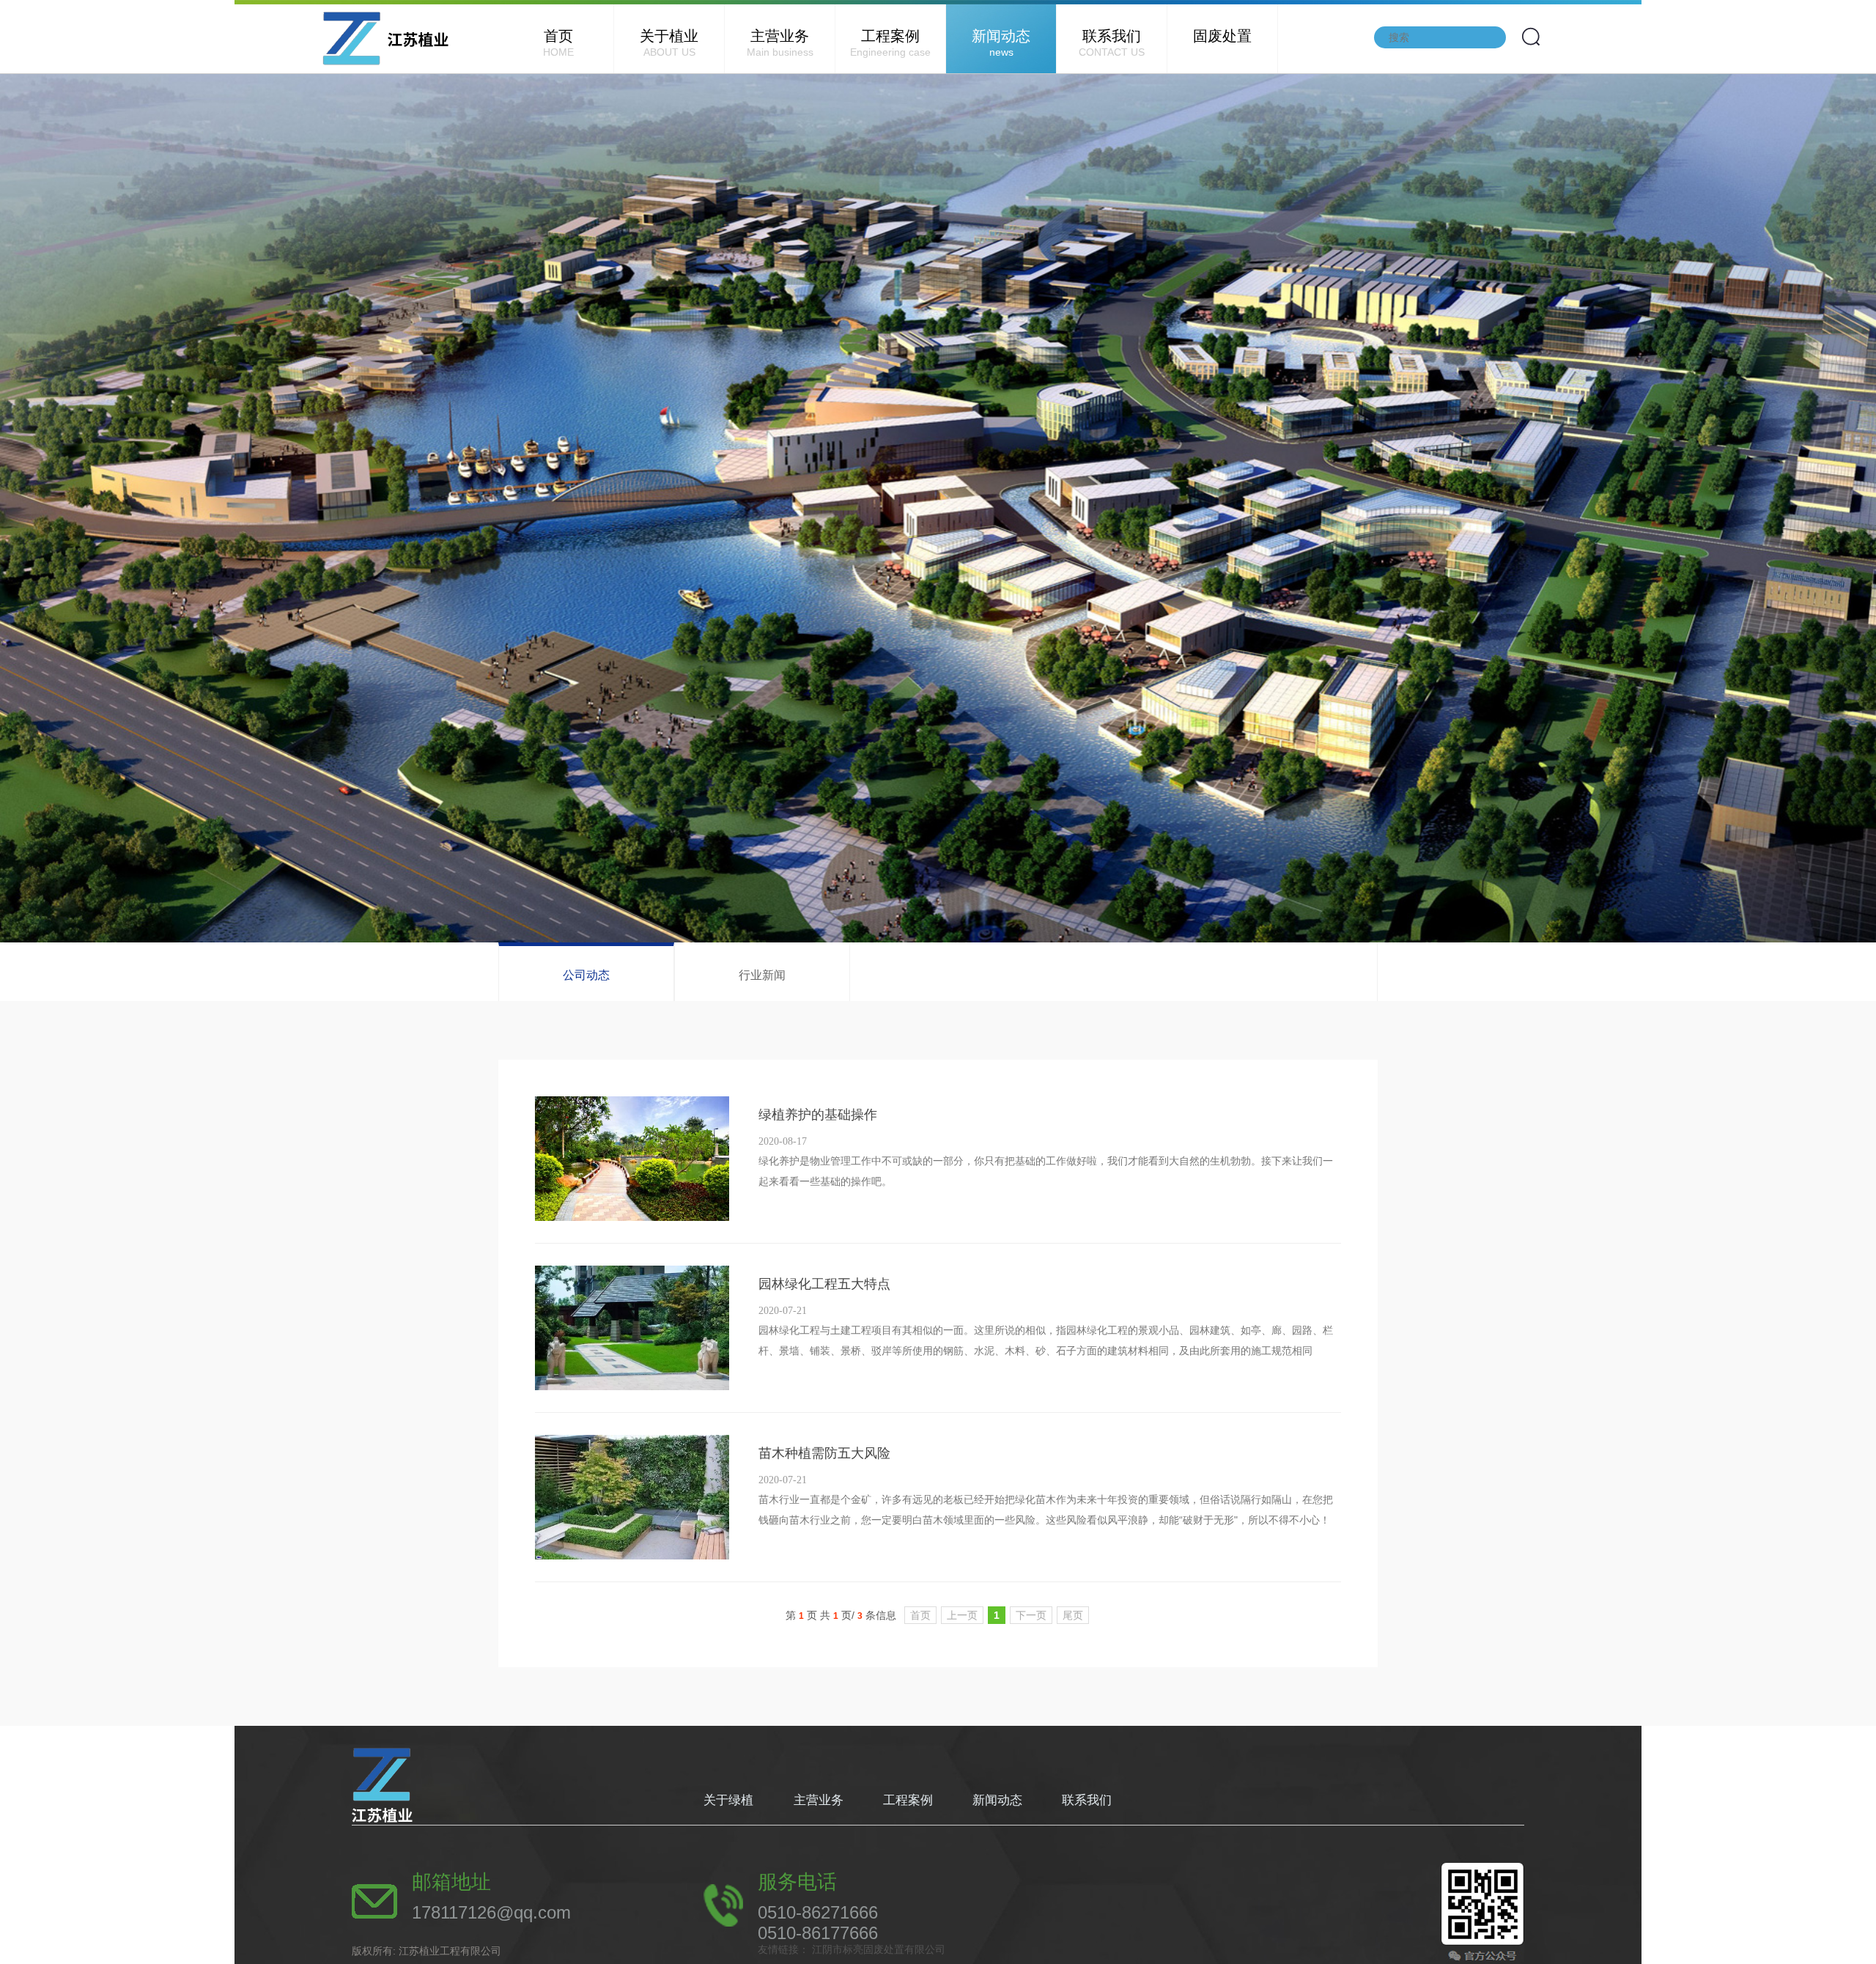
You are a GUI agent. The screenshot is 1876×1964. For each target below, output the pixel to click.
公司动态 (586, 975)
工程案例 (890, 43)
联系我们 (1112, 43)
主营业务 (780, 43)
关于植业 (669, 43)
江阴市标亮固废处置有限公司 (877, 1949)
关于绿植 (730, 1800)
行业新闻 (762, 975)
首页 (558, 43)
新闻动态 (1001, 43)
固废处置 (1222, 36)
